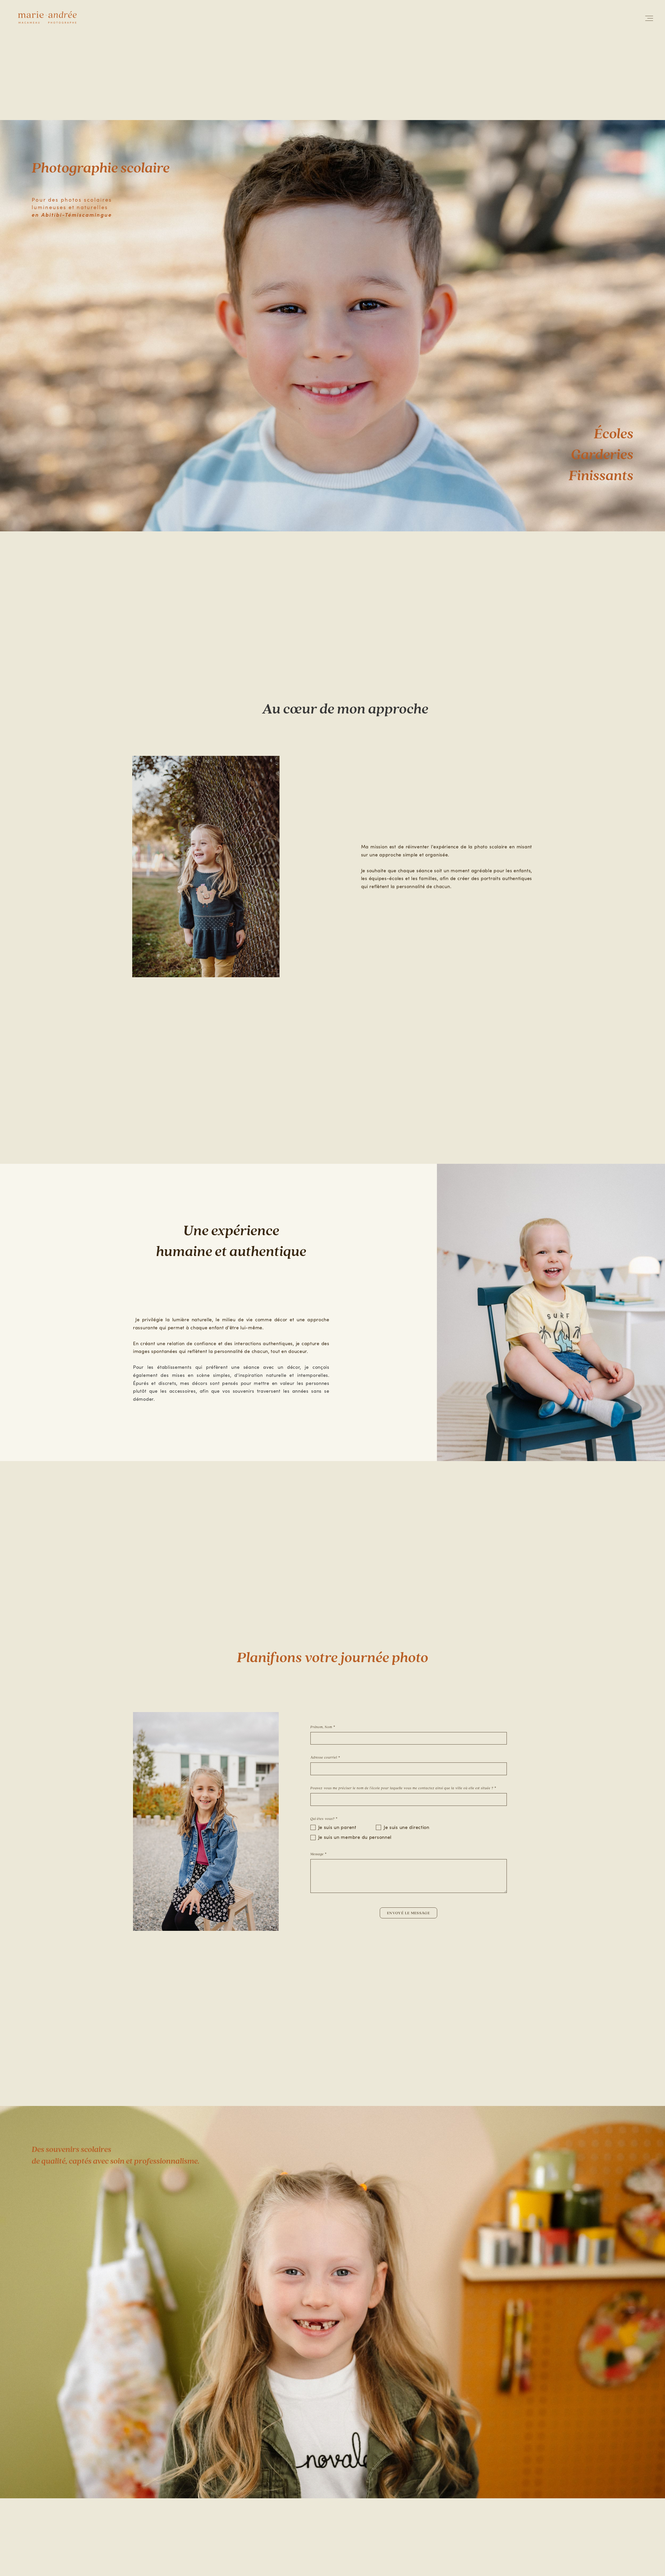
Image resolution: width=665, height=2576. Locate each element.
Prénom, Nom (321, 1727)
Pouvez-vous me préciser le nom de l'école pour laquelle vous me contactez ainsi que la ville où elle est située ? (402, 1788)
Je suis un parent (337, 1827)
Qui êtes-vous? (323, 1819)
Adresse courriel (324, 1758)
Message (317, 1854)
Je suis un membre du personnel (355, 1837)
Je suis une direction (407, 1827)
